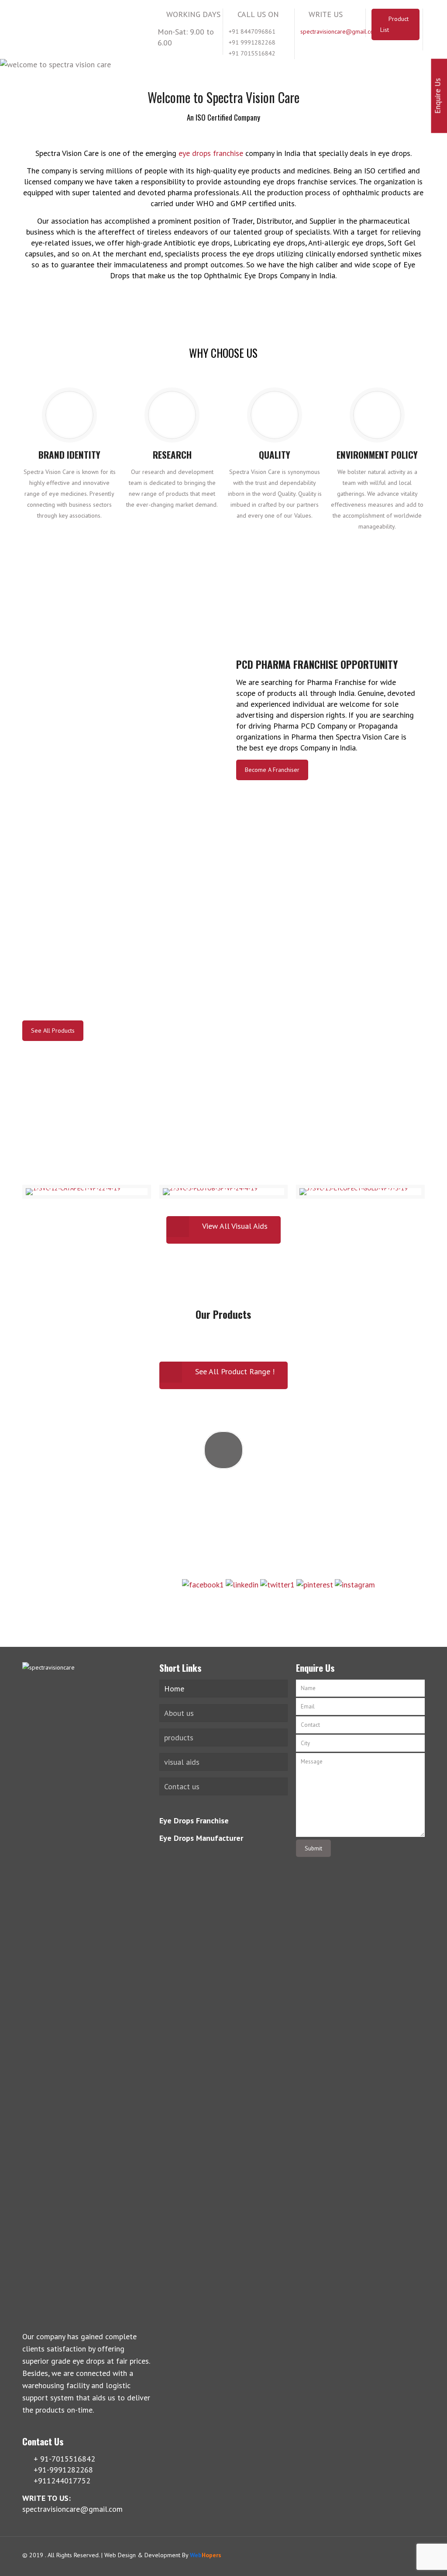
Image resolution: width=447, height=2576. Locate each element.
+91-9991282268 (223, 1502)
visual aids (182, 1762)
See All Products (53, 1030)
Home (174, 1689)
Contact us (182, 1786)
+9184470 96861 (223, 1549)
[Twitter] (388, 2556)
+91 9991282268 (252, 42)
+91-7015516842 (223, 1478)
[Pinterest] (411, 2556)
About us (179, 1713)
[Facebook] (376, 2556)
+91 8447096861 (252, 31)
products (179, 1738)
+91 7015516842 (252, 53)
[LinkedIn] (400, 2556)
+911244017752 (223, 1525)
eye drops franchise (211, 153)
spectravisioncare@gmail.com (339, 31)
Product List (395, 24)
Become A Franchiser (272, 770)
